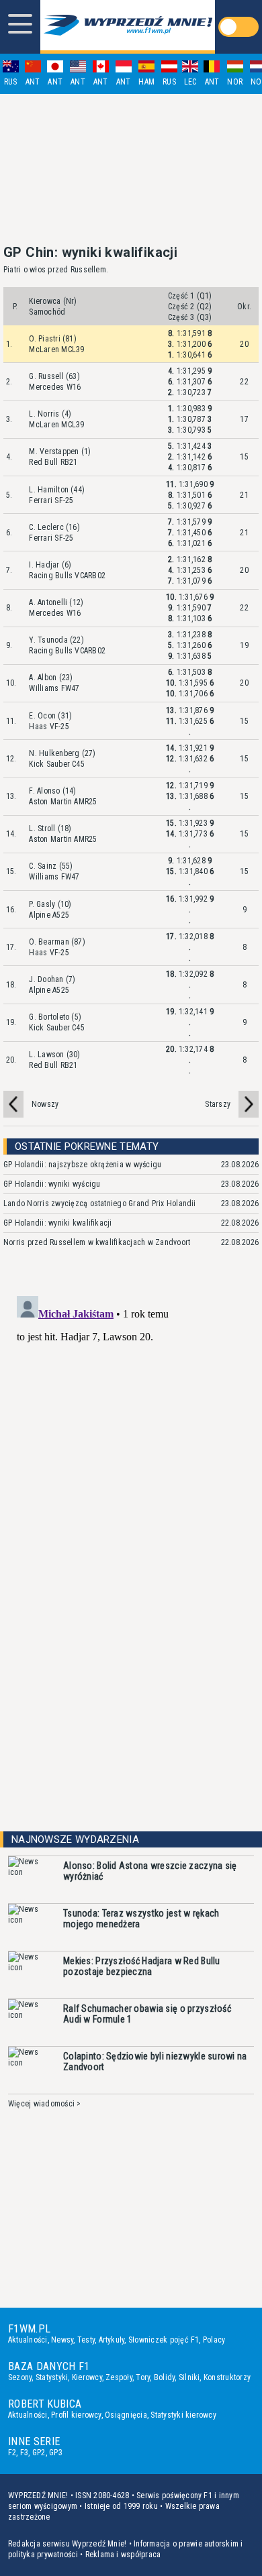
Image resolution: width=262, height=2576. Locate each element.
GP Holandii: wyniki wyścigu (52, 1184)
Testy (86, 2340)
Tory (143, 2377)
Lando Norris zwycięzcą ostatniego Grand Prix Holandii (100, 1203)
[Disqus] (131, 1458)
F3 (24, 2453)
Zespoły (119, 2377)
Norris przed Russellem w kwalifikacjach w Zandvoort (97, 1242)
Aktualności (28, 2340)
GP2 (39, 2453)
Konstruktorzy (227, 2377)
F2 (12, 2453)
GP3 (56, 2453)
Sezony (20, 2377)
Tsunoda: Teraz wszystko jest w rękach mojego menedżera (141, 1919)
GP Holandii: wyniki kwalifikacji (58, 1223)
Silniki (189, 2377)
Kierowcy (87, 2377)
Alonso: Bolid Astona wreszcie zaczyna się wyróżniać (150, 1871)
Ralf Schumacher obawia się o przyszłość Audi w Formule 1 (147, 2014)
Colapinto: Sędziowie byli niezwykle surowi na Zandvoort (155, 2061)
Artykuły (112, 2340)
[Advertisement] (131, 169)
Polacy (214, 2340)
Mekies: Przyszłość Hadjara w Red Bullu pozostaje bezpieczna (142, 1966)
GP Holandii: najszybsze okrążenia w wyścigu (82, 1165)
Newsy (62, 2340)
